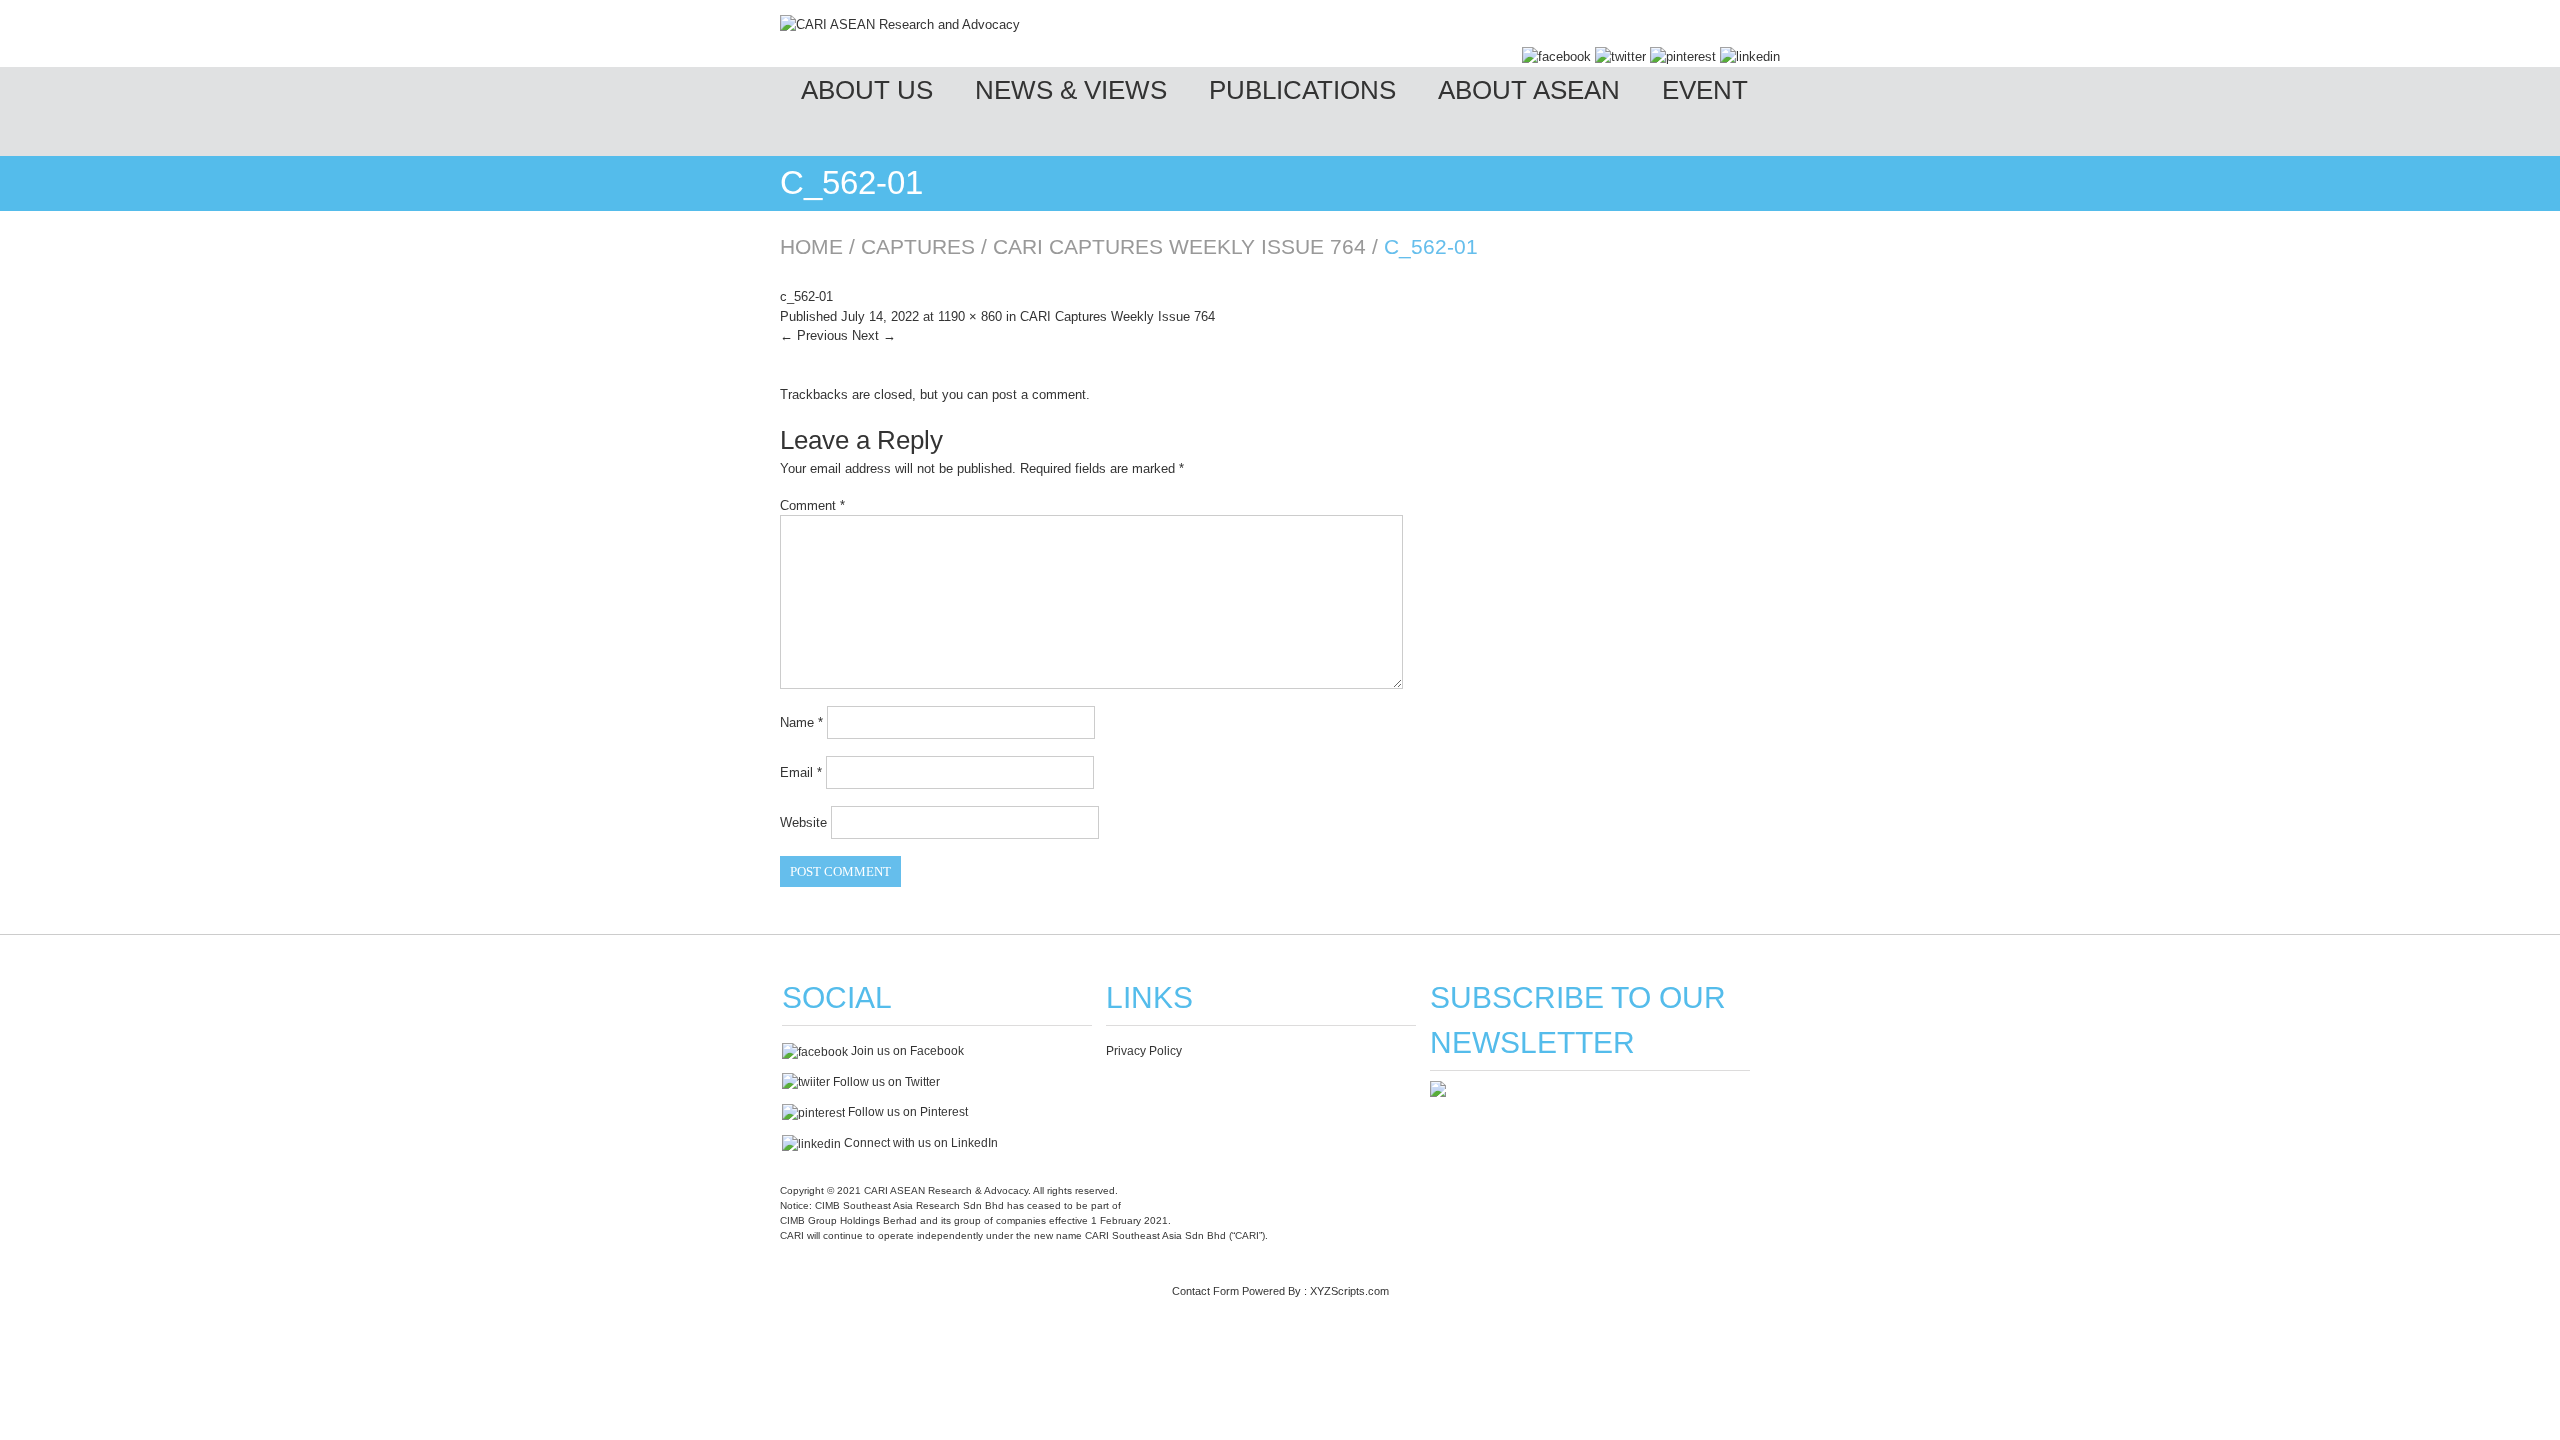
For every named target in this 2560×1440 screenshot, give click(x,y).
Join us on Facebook (906, 1051)
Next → (874, 335)
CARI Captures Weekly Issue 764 (1179, 246)
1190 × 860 (970, 316)
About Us (867, 90)
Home (811, 246)
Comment (812, 505)
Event (1705, 90)
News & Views (1071, 90)
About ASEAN (1529, 90)
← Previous (814, 335)
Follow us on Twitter (885, 1082)
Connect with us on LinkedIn (919, 1143)
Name (801, 722)
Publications (1302, 90)
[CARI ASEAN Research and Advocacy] (900, 24)
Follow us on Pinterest (906, 1112)
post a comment (1039, 394)
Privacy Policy (1144, 1051)
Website (803, 822)
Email (801, 772)
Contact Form (1205, 1291)
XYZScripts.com (1349, 1291)
